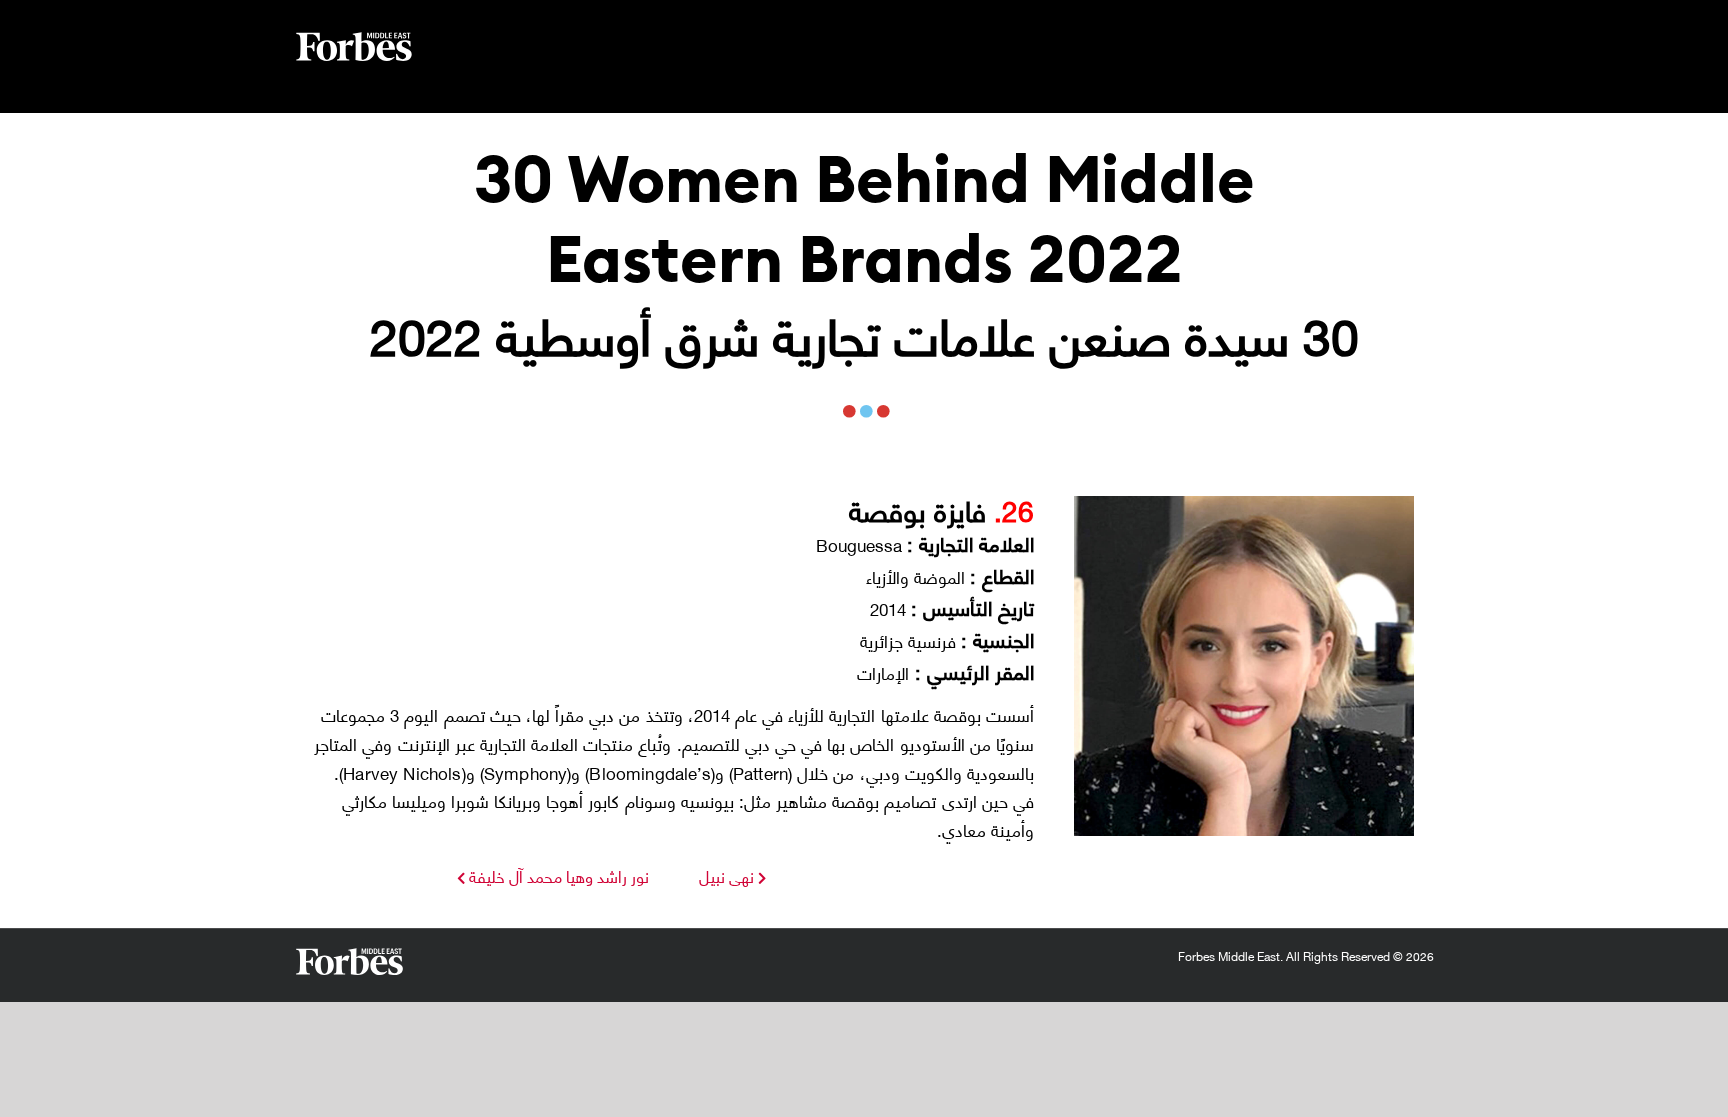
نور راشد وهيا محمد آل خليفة (557, 875)
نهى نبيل (726, 875)
